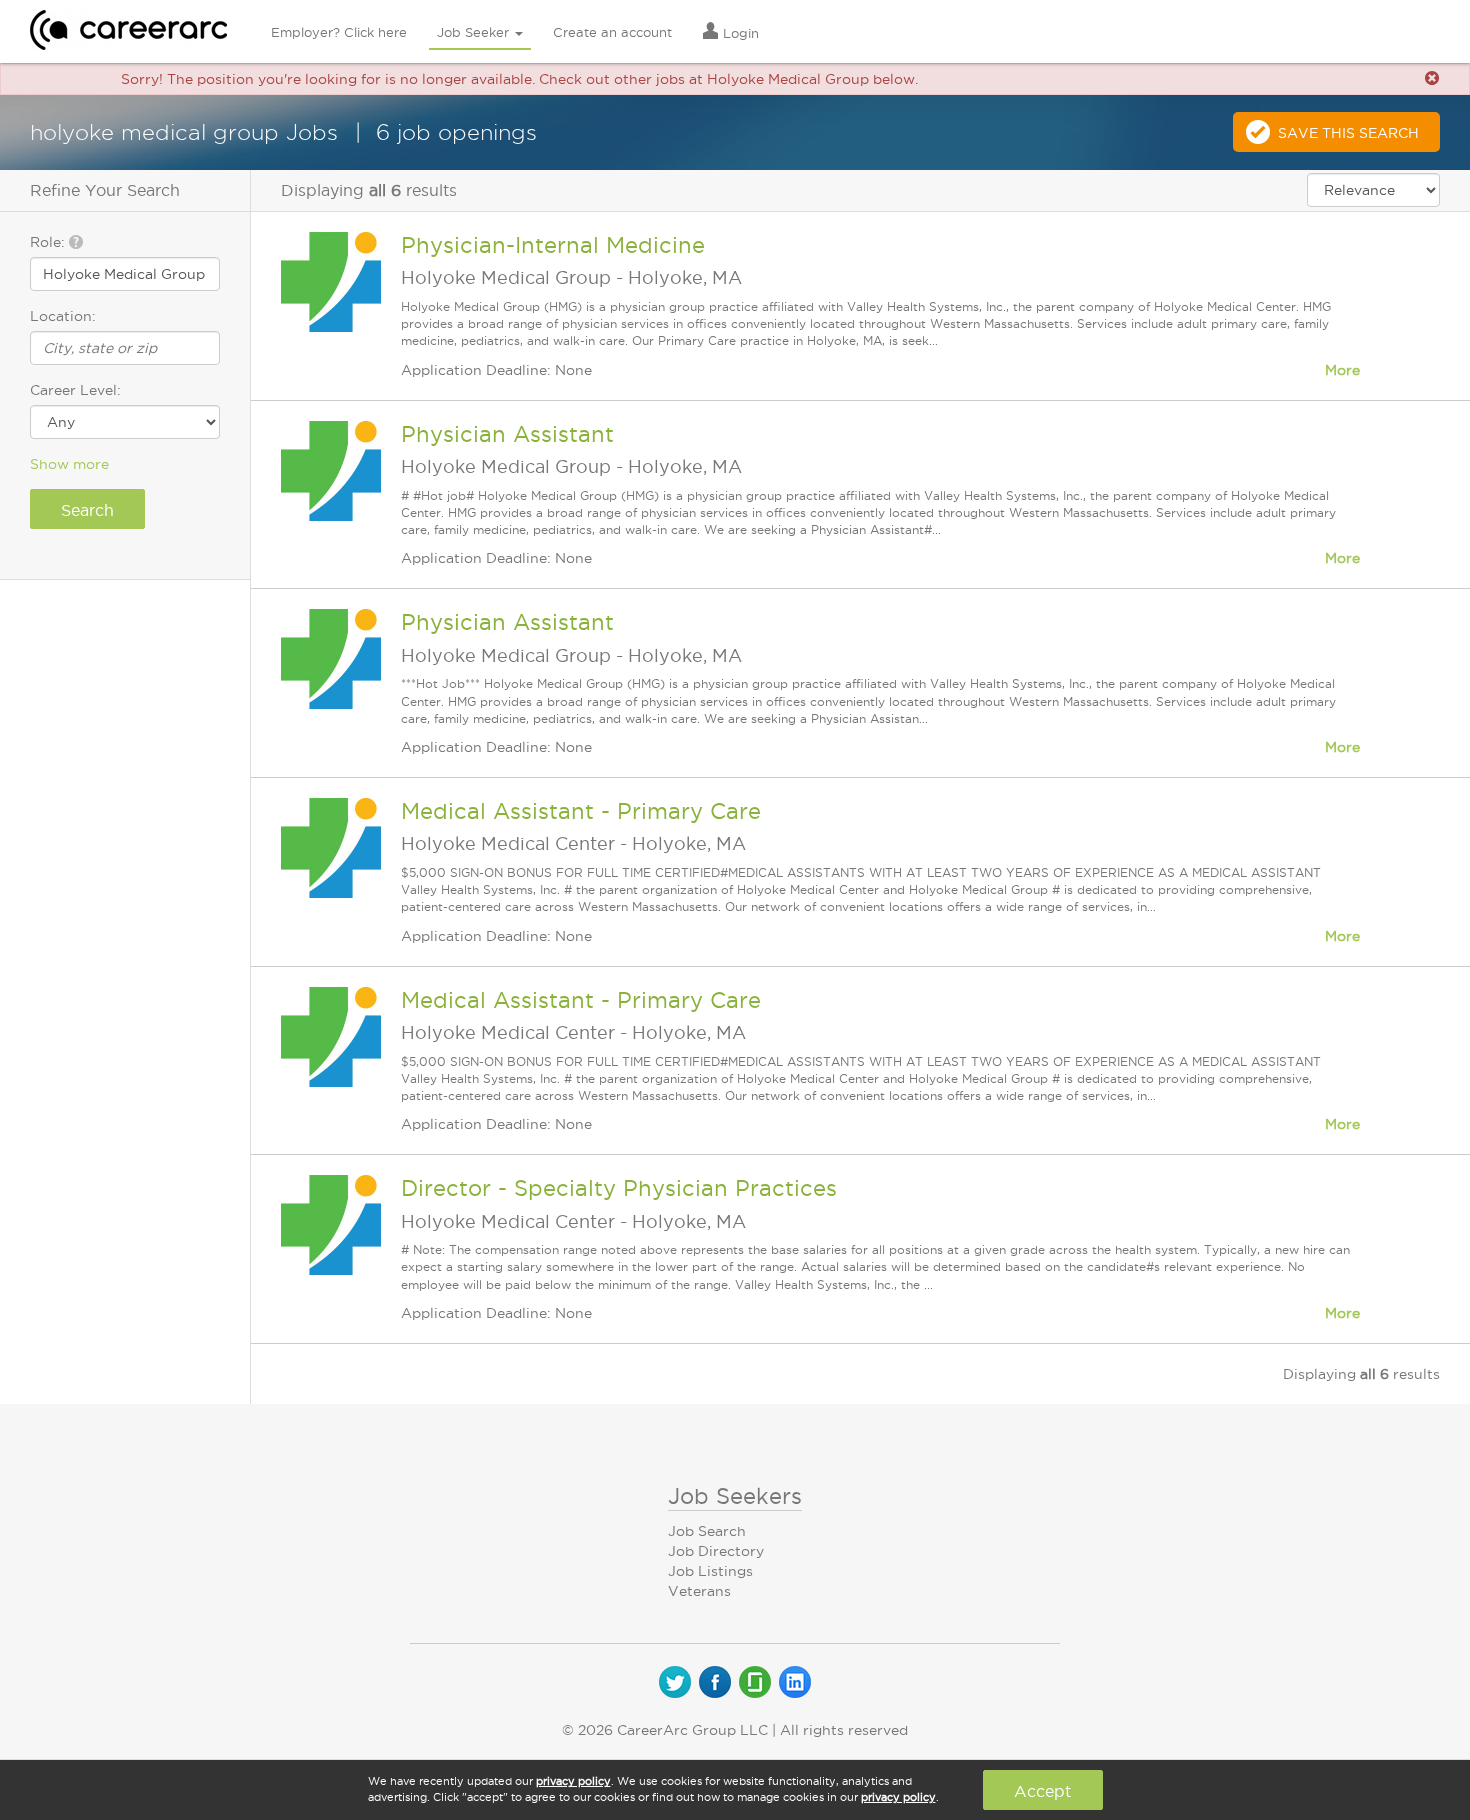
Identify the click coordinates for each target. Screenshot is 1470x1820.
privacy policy (573, 1781)
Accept (1042, 1791)
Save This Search (1348, 133)
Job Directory (716, 1551)
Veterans (699, 1591)
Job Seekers (735, 1496)
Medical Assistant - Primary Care (581, 811)
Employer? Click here (339, 32)
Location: (63, 316)
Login (739, 33)
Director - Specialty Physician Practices (619, 1188)
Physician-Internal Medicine (553, 245)
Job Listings (710, 1571)
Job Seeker (475, 32)
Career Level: (75, 390)
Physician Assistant (507, 434)
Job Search (707, 1531)
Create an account (612, 32)
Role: (49, 242)
